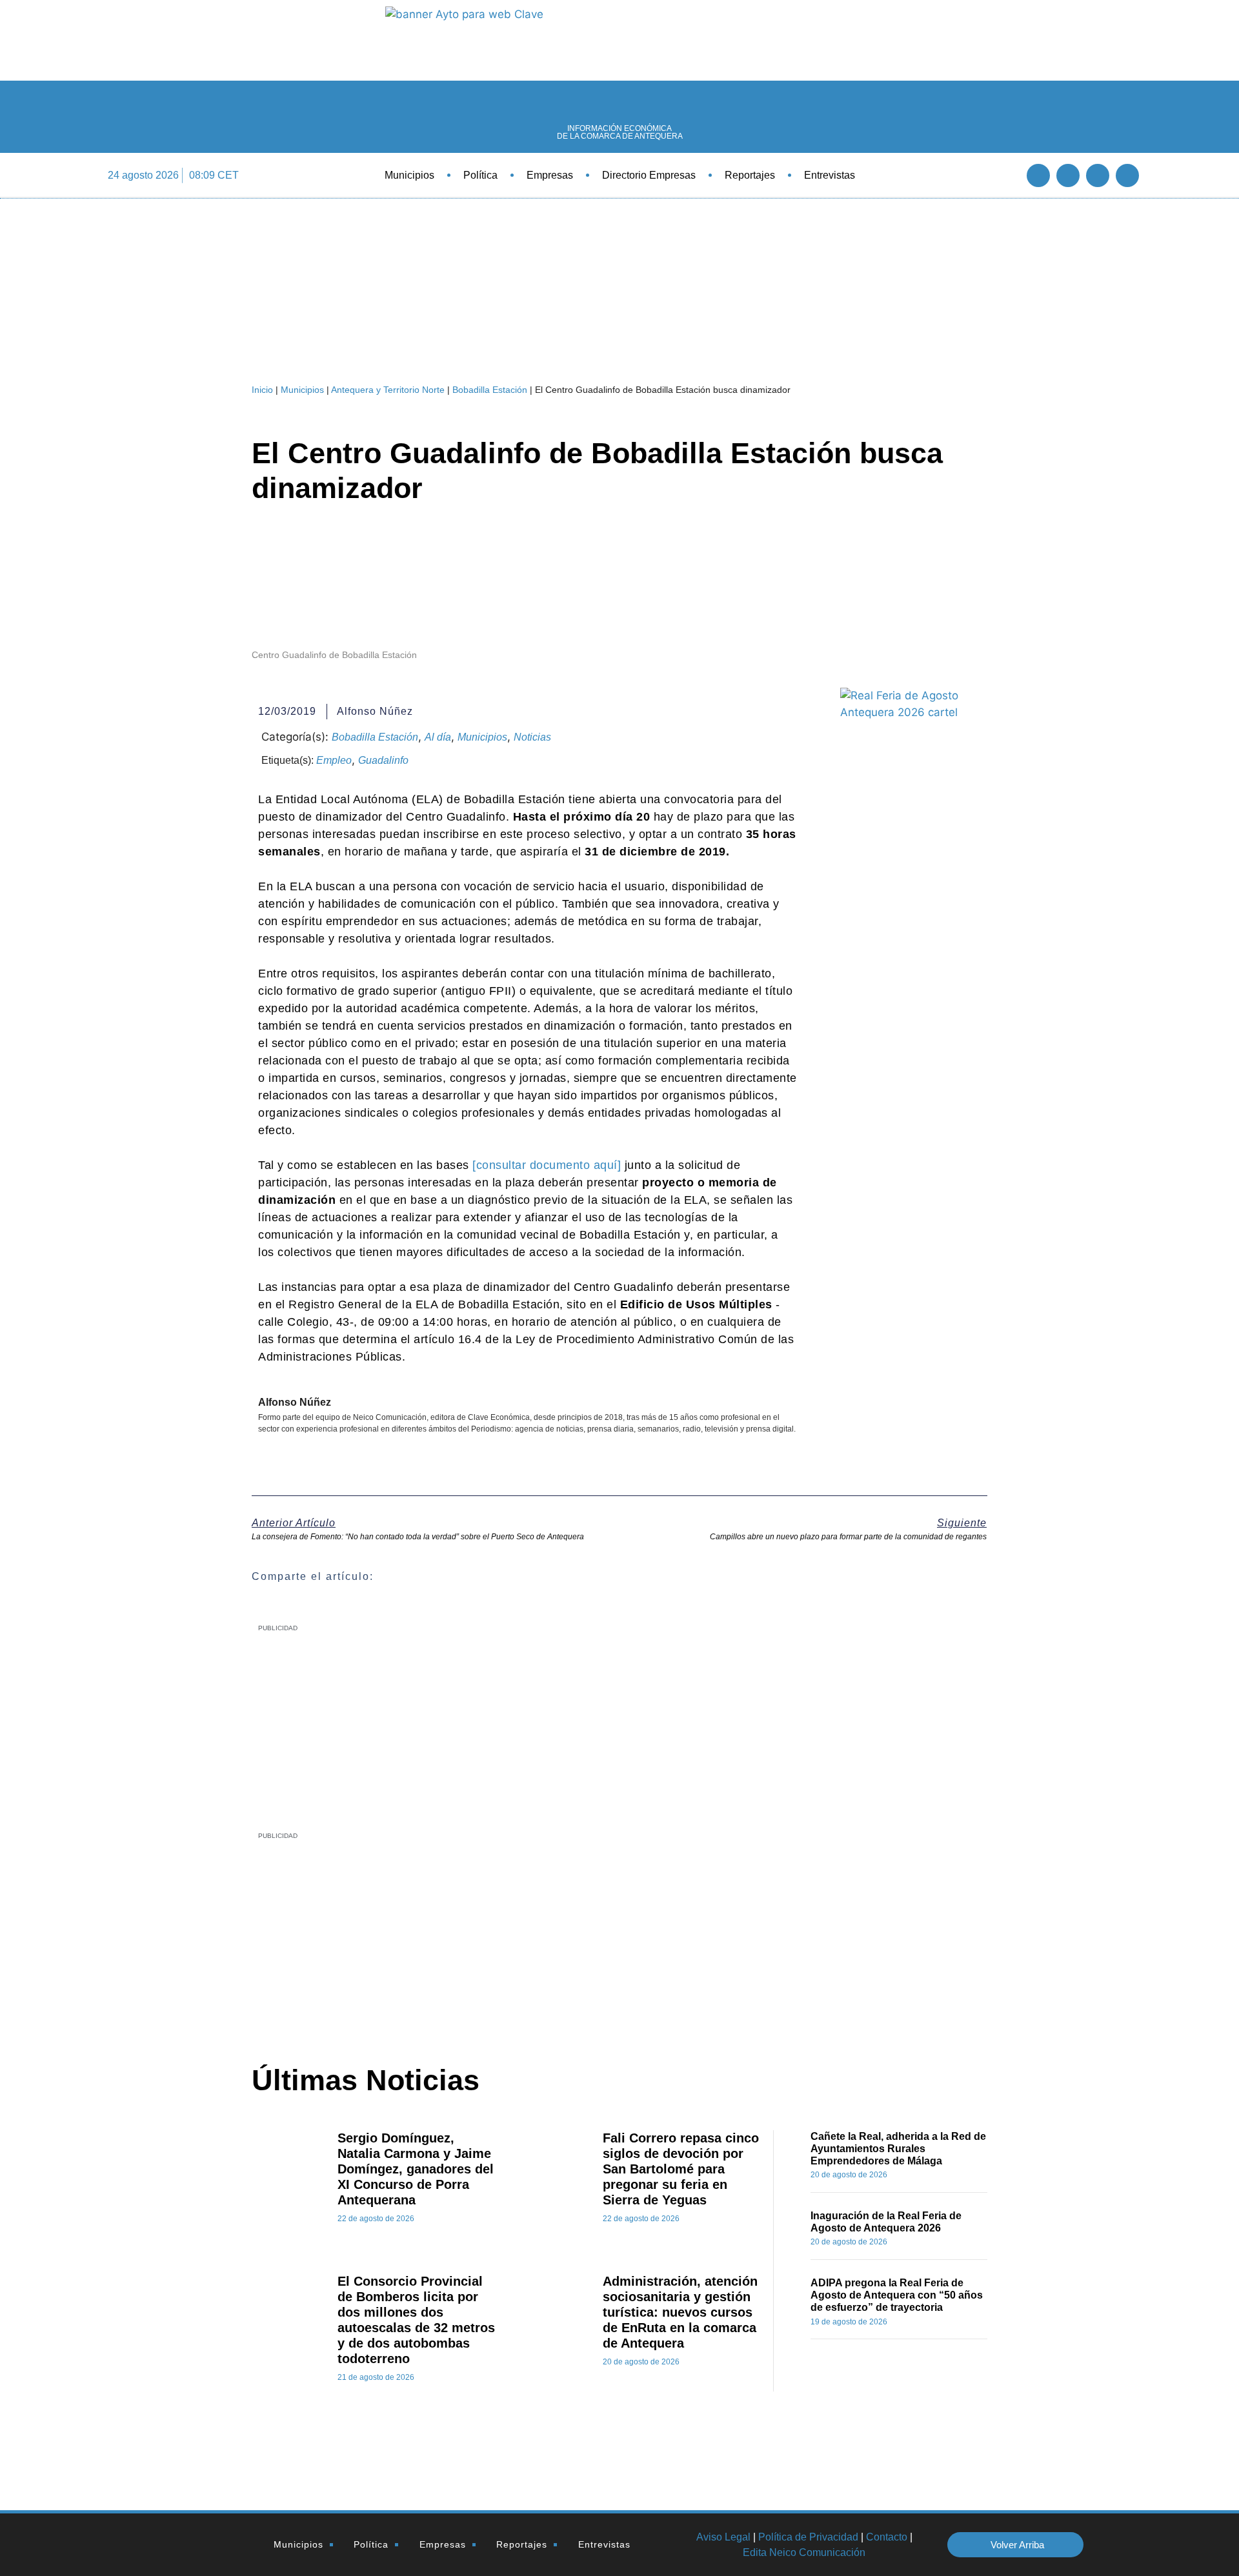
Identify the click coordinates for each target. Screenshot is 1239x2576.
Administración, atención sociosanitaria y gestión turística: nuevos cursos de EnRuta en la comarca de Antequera (680, 2312)
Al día (438, 737)
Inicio (262, 390)
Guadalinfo (383, 760)
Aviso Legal (723, 2537)
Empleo (334, 760)
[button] (1003, 175)
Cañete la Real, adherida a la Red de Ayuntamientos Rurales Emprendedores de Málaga (898, 2149)
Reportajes (750, 175)
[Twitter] (1068, 175)
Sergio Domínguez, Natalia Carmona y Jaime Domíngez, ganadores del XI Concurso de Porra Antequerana (416, 2169)
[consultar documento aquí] (547, 1165)
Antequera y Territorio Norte (388, 390)
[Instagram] (1127, 175)
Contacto (887, 2537)
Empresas (550, 175)
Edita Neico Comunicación (804, 2552)
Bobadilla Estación (490, 390)
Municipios (409, 175)
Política (480, 175)
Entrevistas (830, 175)
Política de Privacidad (808, 2537)
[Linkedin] (1098, 175)
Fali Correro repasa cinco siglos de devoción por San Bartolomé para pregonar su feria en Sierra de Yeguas (681, 2169)
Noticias (532, 737)
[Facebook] (1038, 175)
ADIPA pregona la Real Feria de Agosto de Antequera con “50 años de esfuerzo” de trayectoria (897, 2295)
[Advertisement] (585, 1938)
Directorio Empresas (649, 175)
